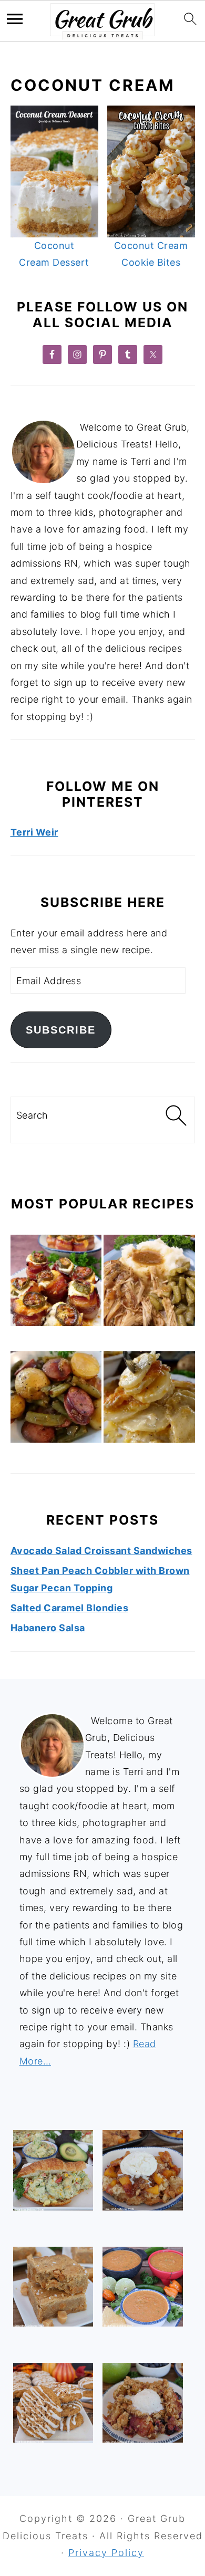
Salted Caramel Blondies (70, 1608)
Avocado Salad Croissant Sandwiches (101, 1551)
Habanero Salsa (48, 1628)
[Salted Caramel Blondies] (53, 2287)
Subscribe (61, 1030)
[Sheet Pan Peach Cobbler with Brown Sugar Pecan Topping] (142, 2170)
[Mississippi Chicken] (149, 1283)
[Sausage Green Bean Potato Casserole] (56, 1400)
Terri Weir (34, 832)
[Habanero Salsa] (142, 2287)
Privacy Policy (106, 2553)
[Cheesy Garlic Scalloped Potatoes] (149, 1400)
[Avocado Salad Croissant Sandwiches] (53, 2170)
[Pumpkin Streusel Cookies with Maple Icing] (53, 2403)
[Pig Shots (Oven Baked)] (56, 1283)
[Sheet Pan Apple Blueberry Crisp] (142, 2403)
